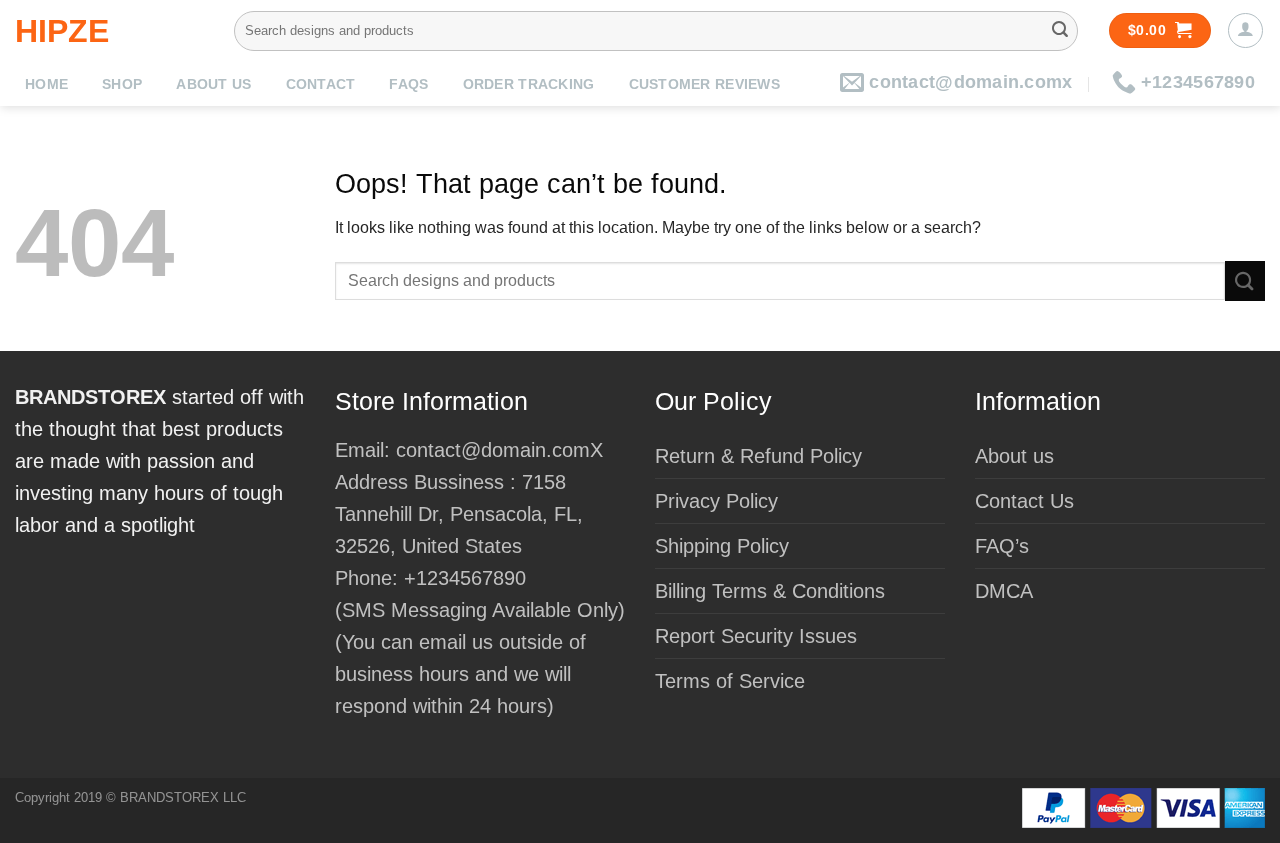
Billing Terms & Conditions (770, 591)
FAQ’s (1002, 546)
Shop (122, 84)
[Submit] (1060, 31)
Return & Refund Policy (758, 456)
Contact (321, 84)
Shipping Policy (722, 546)
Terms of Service (730, 681)
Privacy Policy (716, 501)
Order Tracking (529, 84)
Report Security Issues (756, 636)
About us (213, 84)
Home (46, 84)
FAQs (408, 84)
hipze (62, 31)
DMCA (1004, 591)
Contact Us (1024, 501)
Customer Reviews (704, 84)
